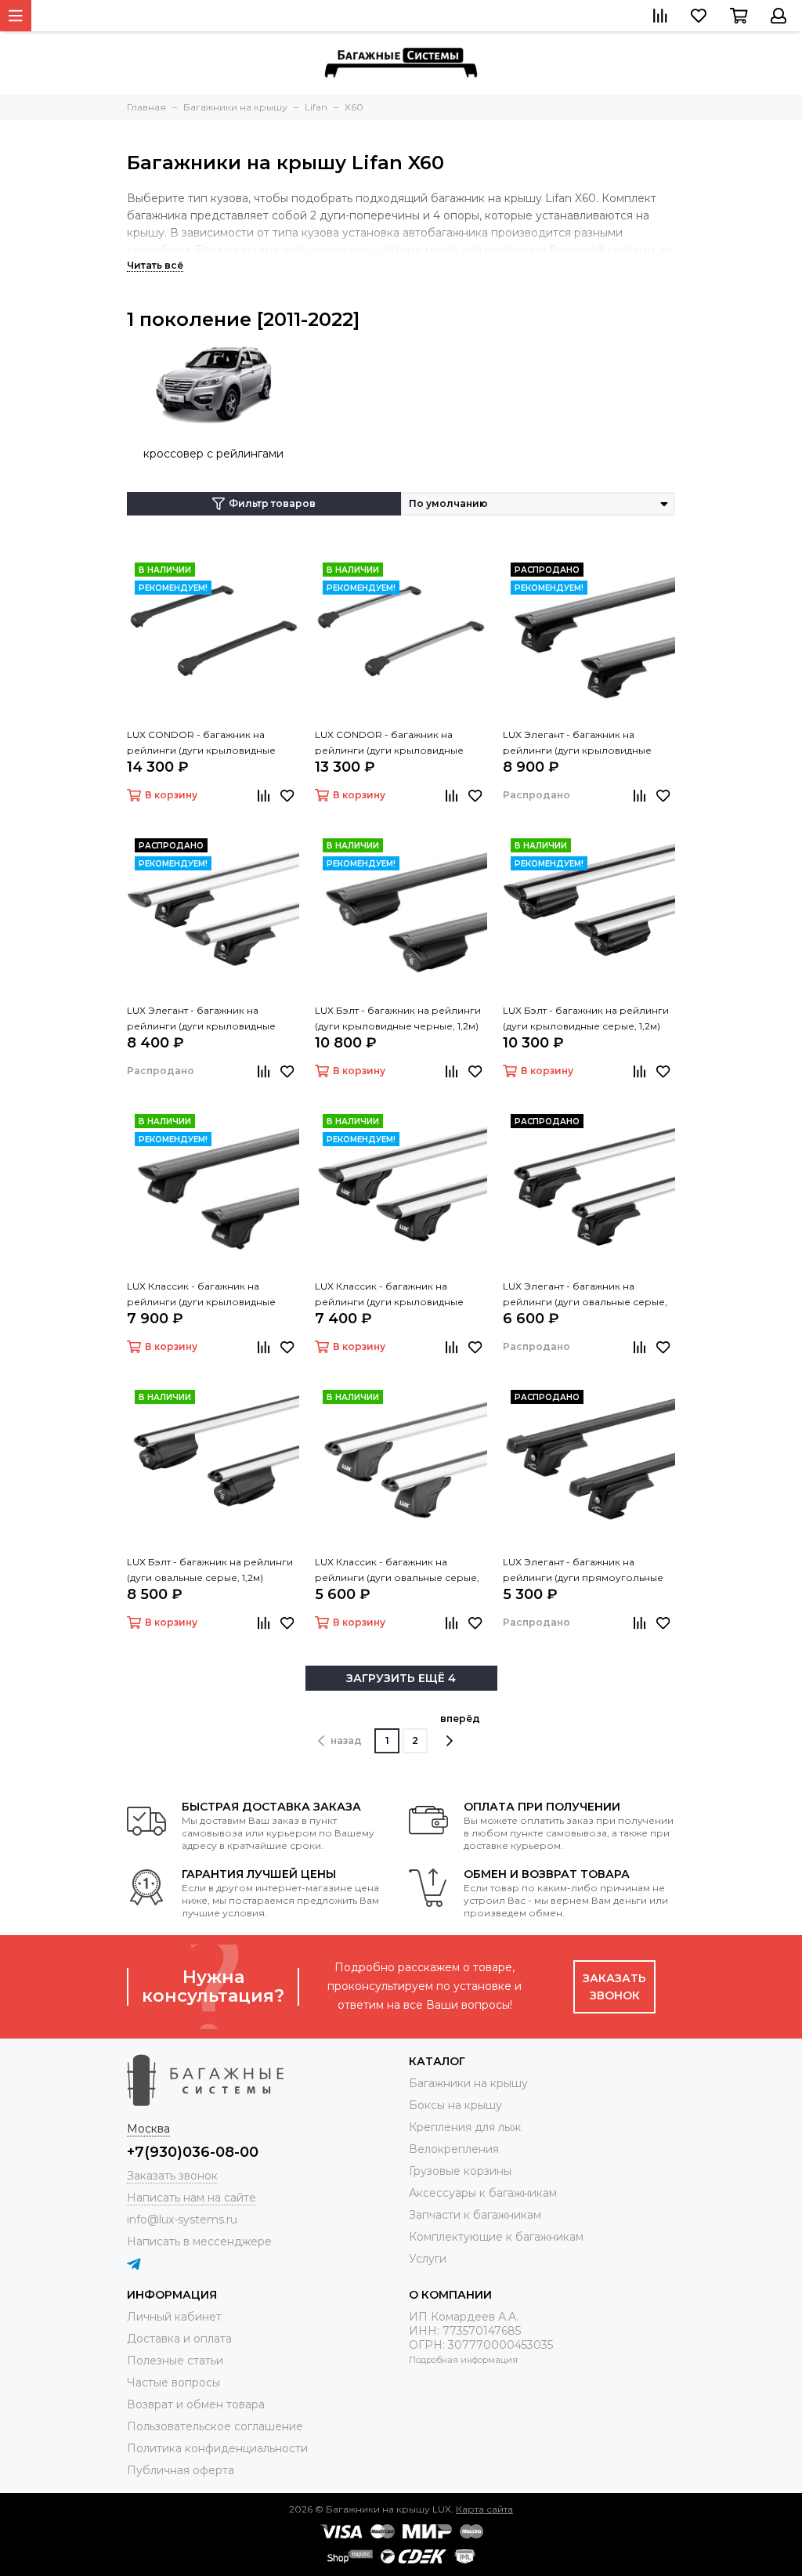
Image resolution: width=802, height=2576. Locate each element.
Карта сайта (484, 2509)
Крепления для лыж (465, 2127)
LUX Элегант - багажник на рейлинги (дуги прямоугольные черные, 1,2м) (583, 1571)
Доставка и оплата (179, 2339)
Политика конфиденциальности (217, 2448)
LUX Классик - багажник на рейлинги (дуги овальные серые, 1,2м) (397, 1571)
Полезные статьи (175, 2361)
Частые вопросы (173, 2382)
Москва (148, 2129)
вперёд (460, 1719)
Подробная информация (463, 2360)
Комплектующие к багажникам (496, 2237)
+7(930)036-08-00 (193, 2152)
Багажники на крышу (468, 2083)
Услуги (428, 2259)
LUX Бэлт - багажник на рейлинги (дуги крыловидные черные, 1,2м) (398, 1018)
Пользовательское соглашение (215, 2426)
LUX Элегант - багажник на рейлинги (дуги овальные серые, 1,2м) (585, 1295)
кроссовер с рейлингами (213, 454)
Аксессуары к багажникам (483, 2193)
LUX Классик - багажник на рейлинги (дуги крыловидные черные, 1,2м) (201, 1295)
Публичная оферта (181, 2470)
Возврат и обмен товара (196, 2404)
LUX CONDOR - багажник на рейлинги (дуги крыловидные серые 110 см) (389, 743)
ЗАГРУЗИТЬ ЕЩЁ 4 (401, 1678)
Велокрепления (454, 2149)
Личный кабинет (174, 2317)
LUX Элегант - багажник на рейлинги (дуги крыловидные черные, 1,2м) (577, 743)
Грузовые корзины (460, 2171)
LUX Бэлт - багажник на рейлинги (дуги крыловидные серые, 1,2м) (586, 1018)
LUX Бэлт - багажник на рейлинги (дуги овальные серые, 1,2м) (210, 1570)
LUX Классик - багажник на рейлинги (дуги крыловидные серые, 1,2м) (389, 1295)
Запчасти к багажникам (475, 2215)
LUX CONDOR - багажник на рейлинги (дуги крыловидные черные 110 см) (201, 743)
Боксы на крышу (455, 2105)
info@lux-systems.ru (182, 2220)
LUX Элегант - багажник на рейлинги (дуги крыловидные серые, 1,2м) (201, 1019)
